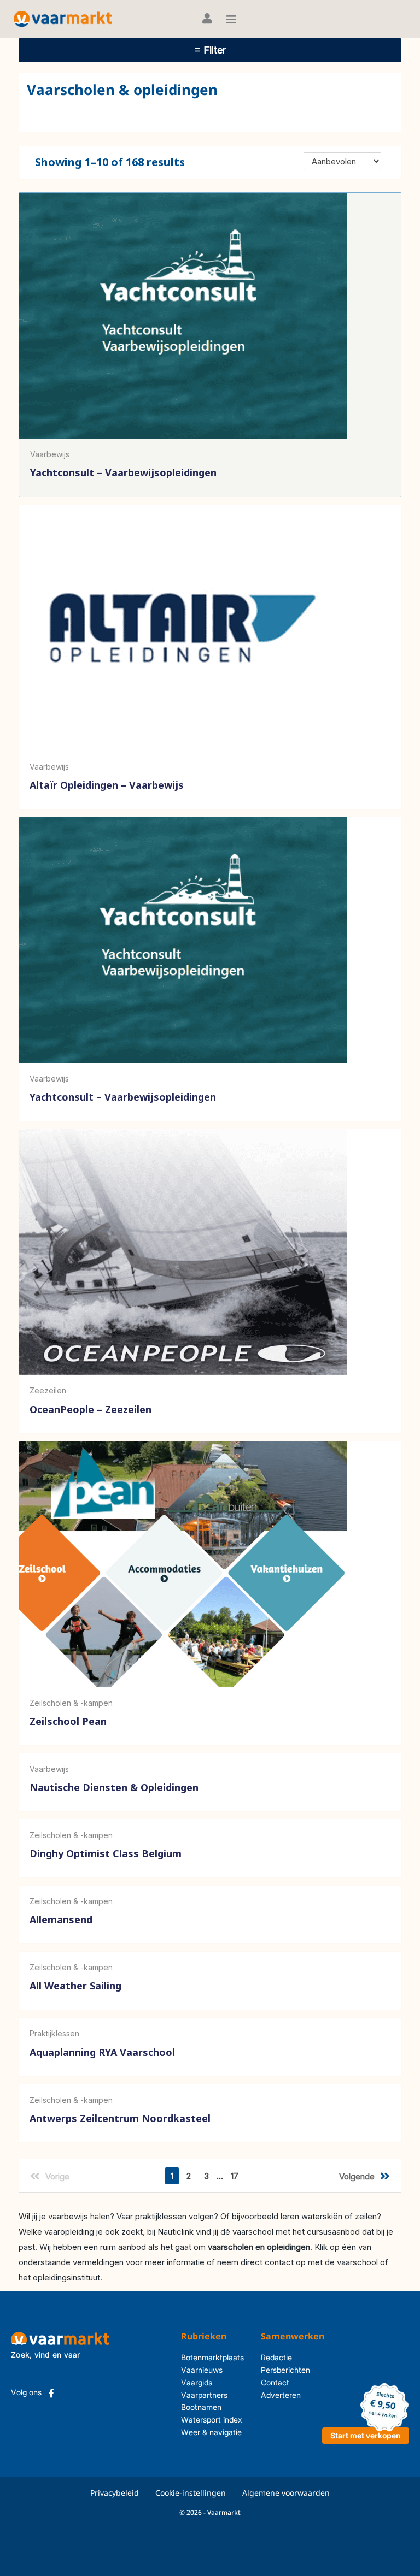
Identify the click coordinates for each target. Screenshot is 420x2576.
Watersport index (212, 2420)
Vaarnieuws (202, 2370)
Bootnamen (201, 2407)
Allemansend (61, 1920)
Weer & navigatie (211, 2432)
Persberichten (285, 2370)
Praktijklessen (54, 2033)
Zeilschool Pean (68, 1721)
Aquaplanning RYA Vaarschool (102, 2052)
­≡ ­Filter (210, 50)
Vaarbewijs (50, 454)
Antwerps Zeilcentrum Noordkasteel (120, 2118)
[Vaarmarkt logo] (63, 19)
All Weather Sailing (75, 1986)
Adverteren (281, 2395)
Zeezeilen (48, 1390)
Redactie (276, 2357)
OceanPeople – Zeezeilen (91, 1409)
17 (235, 2176)
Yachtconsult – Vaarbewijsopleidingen (123, 472)
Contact (275, 2382)
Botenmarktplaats (212, 2357)
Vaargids (197, 2382)
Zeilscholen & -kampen (71, 1703)
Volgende (357, 2176)
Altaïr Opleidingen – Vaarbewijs (107, 785)
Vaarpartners (204, 2395)
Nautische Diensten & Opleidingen (114, 1787)
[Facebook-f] (51, 2393)
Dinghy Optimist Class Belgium (106, 1853)
